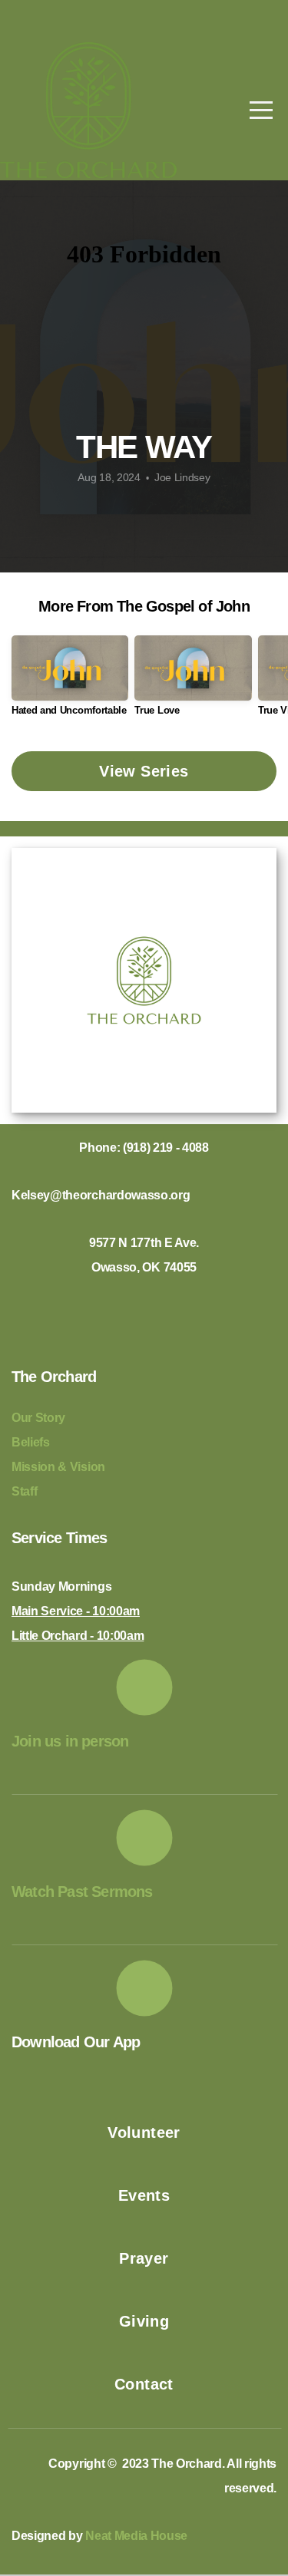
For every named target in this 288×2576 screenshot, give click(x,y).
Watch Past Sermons (82, 1892)
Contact (144, 2384)
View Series (144, 771)
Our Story (40, 1418)
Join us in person (70, 1741)
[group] (70, 682)
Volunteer (144, 2132)
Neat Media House (136, 2536)
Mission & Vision (60, 1467)
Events (144, 2195)
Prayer (144, 2258)
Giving (144, 2321)
